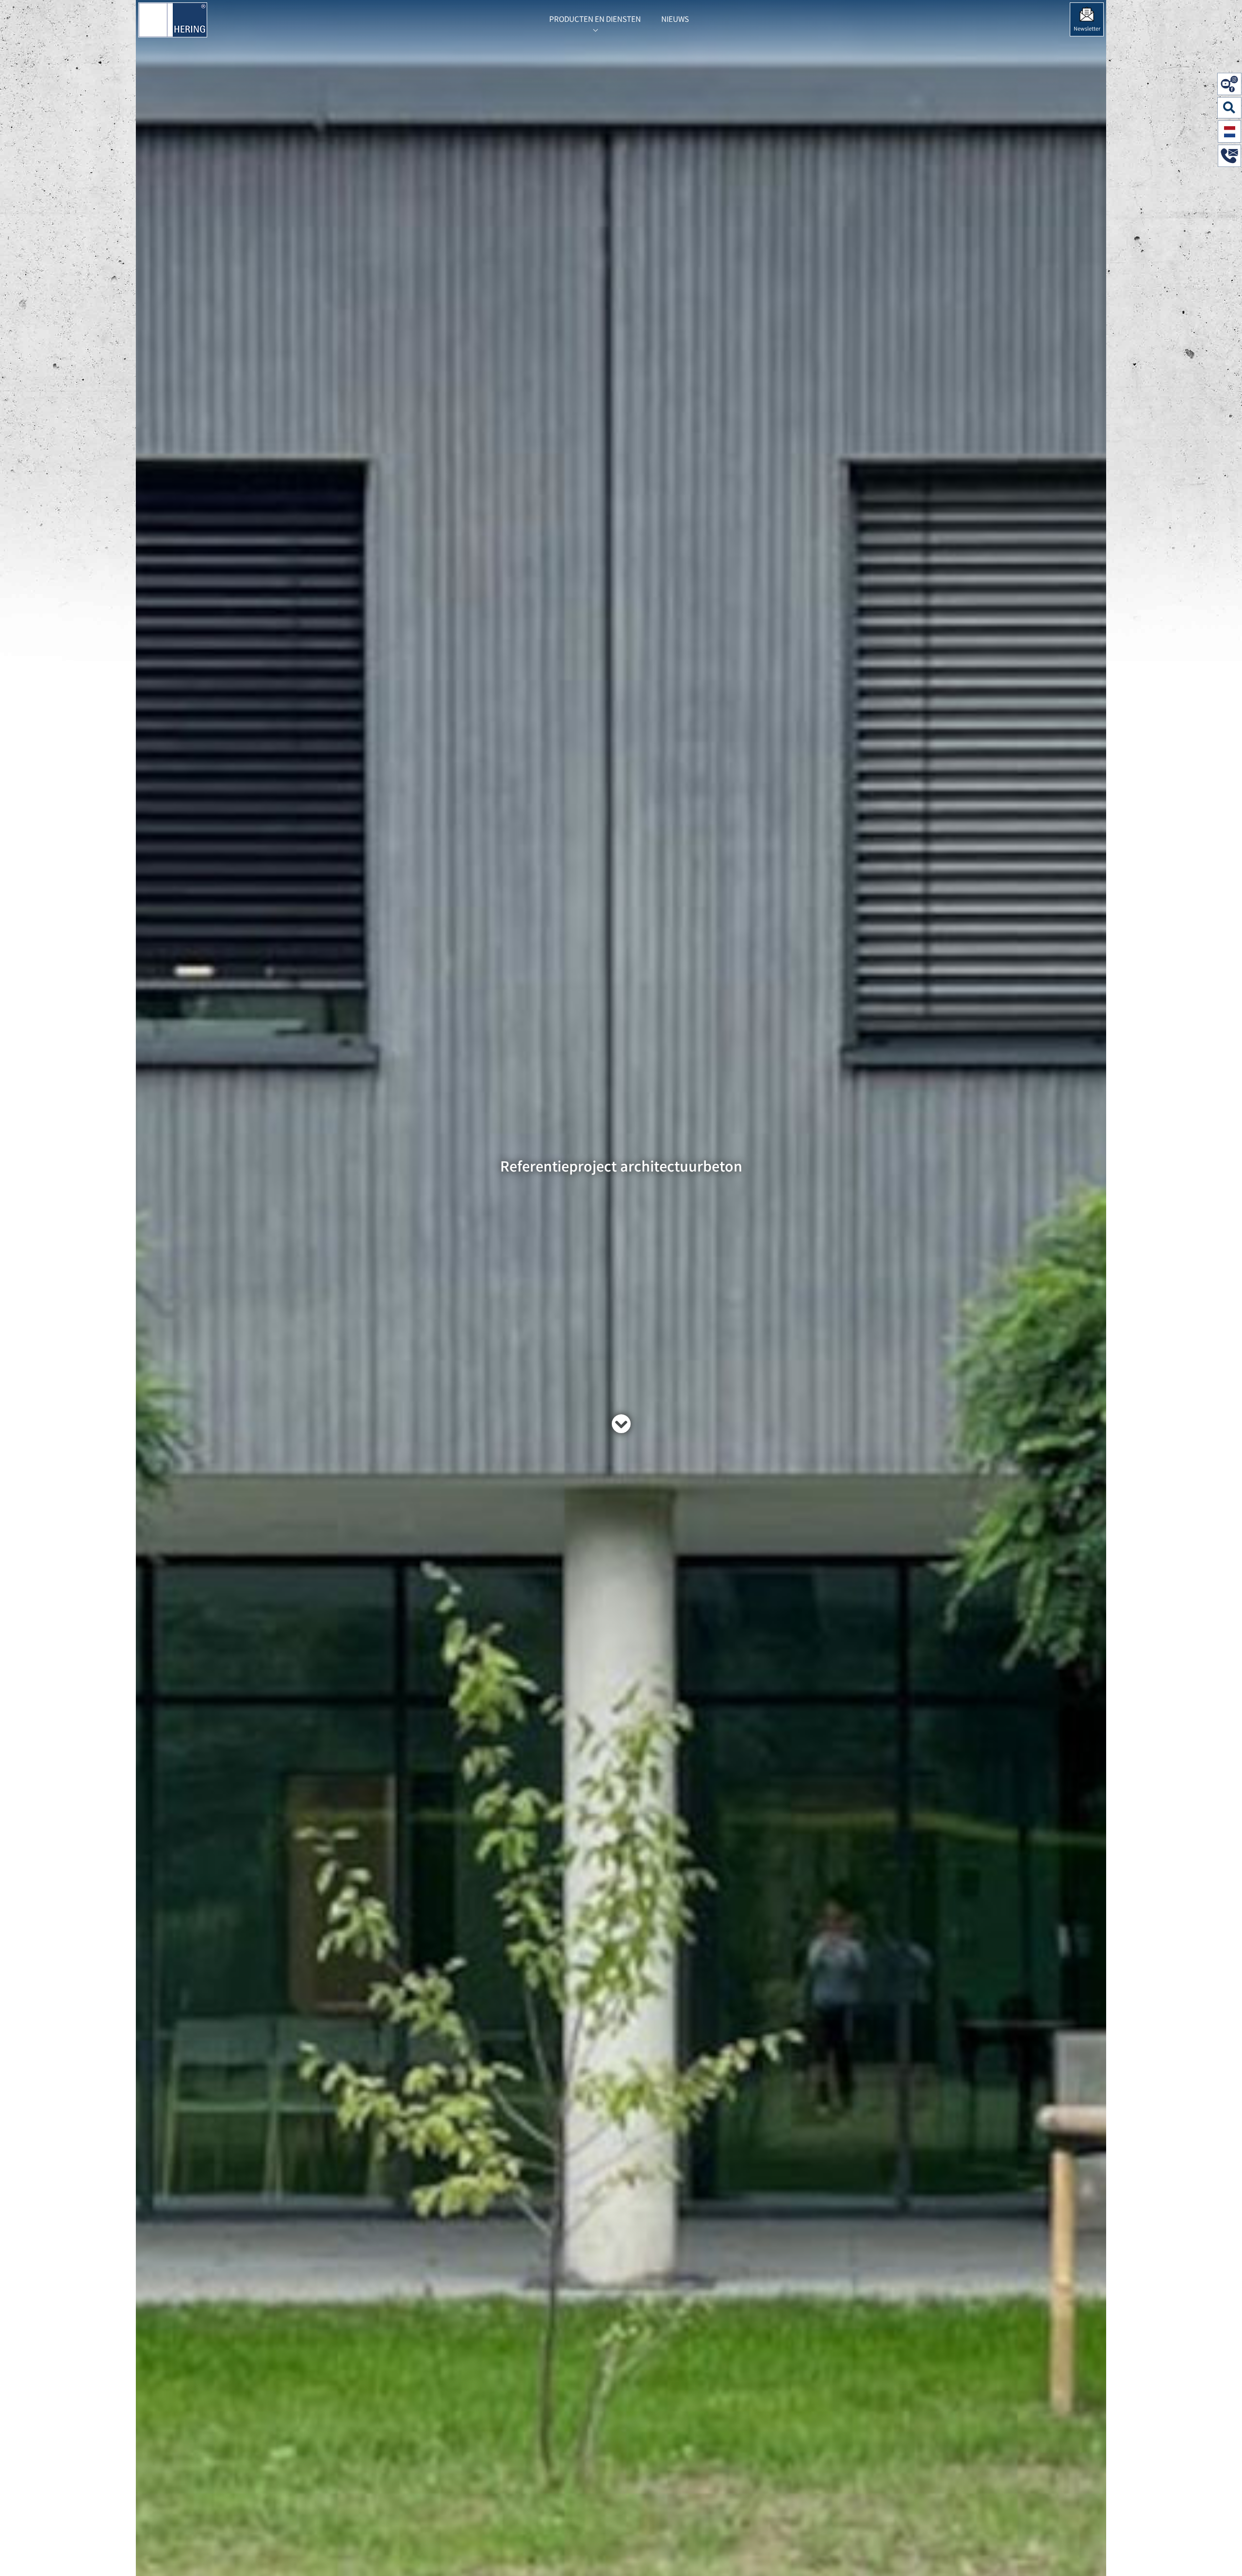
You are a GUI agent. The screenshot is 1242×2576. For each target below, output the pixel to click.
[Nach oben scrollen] (1225, 2554)
